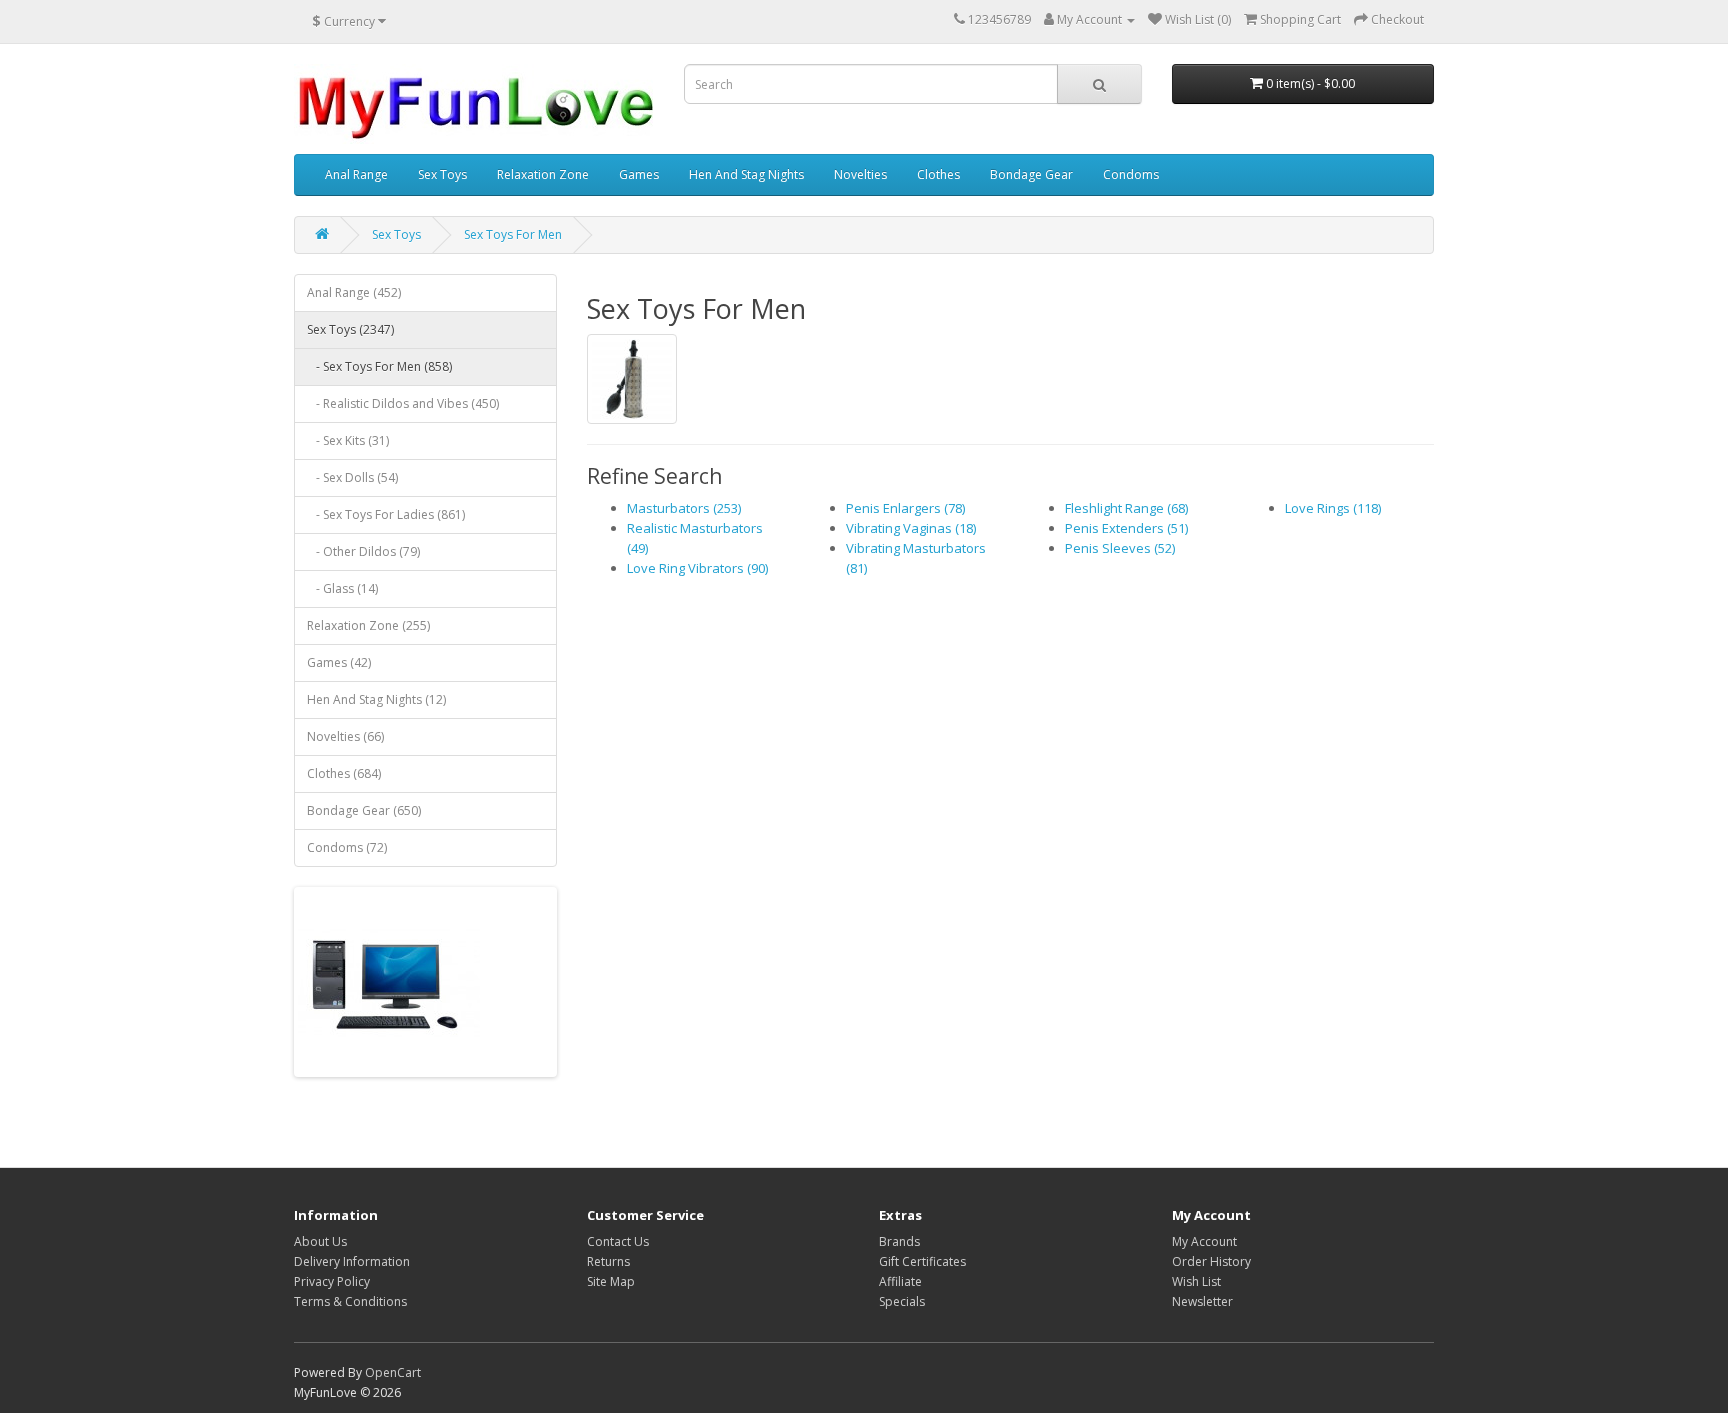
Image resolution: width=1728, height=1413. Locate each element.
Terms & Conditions (350, 1301)
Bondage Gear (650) (364, 810)
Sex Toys (442, 174)
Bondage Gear (1031, 174)
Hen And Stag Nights (746, 174)
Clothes (938, 174)
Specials (902, 1301)
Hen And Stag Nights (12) (376, 699)
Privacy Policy (332, 1281)
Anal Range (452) (354, 292)
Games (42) (339, 662)
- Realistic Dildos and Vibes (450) (403, 403)
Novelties (860, 174)
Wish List (1196, 1281)
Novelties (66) (345, 736)
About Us (320, 1241)
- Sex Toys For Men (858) (379, 366)
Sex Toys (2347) (350, 329)
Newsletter (1202, 1301)
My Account (1204, 1241)
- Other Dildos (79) (363, 551)
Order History (1211, 1261)
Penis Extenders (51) (1126, 528)
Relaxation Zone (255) (368, 625)
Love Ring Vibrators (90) (697, 568)
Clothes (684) (344, 773)
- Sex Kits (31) (348, 440)
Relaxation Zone (543, 174)
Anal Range (356, 174)
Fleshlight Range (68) (1126, 508)
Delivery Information (352, 1261)
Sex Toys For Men (513, 234)
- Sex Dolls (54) (352, 477)
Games (639, 174)
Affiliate (900, 1281)
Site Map (611, 1281)
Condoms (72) (347, 847)
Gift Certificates (922, 1261)
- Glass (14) (342, 588)
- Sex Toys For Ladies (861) (386, 514)
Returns (608, 1261)
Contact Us (618, 1241)
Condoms (1131, 174)
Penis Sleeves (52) (1120, 548)
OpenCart (393, 1372)
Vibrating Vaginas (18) (911, 528)
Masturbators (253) (684, 508)
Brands (899, 1241)
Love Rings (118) (1333, 508)
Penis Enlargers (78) (905, 508)
